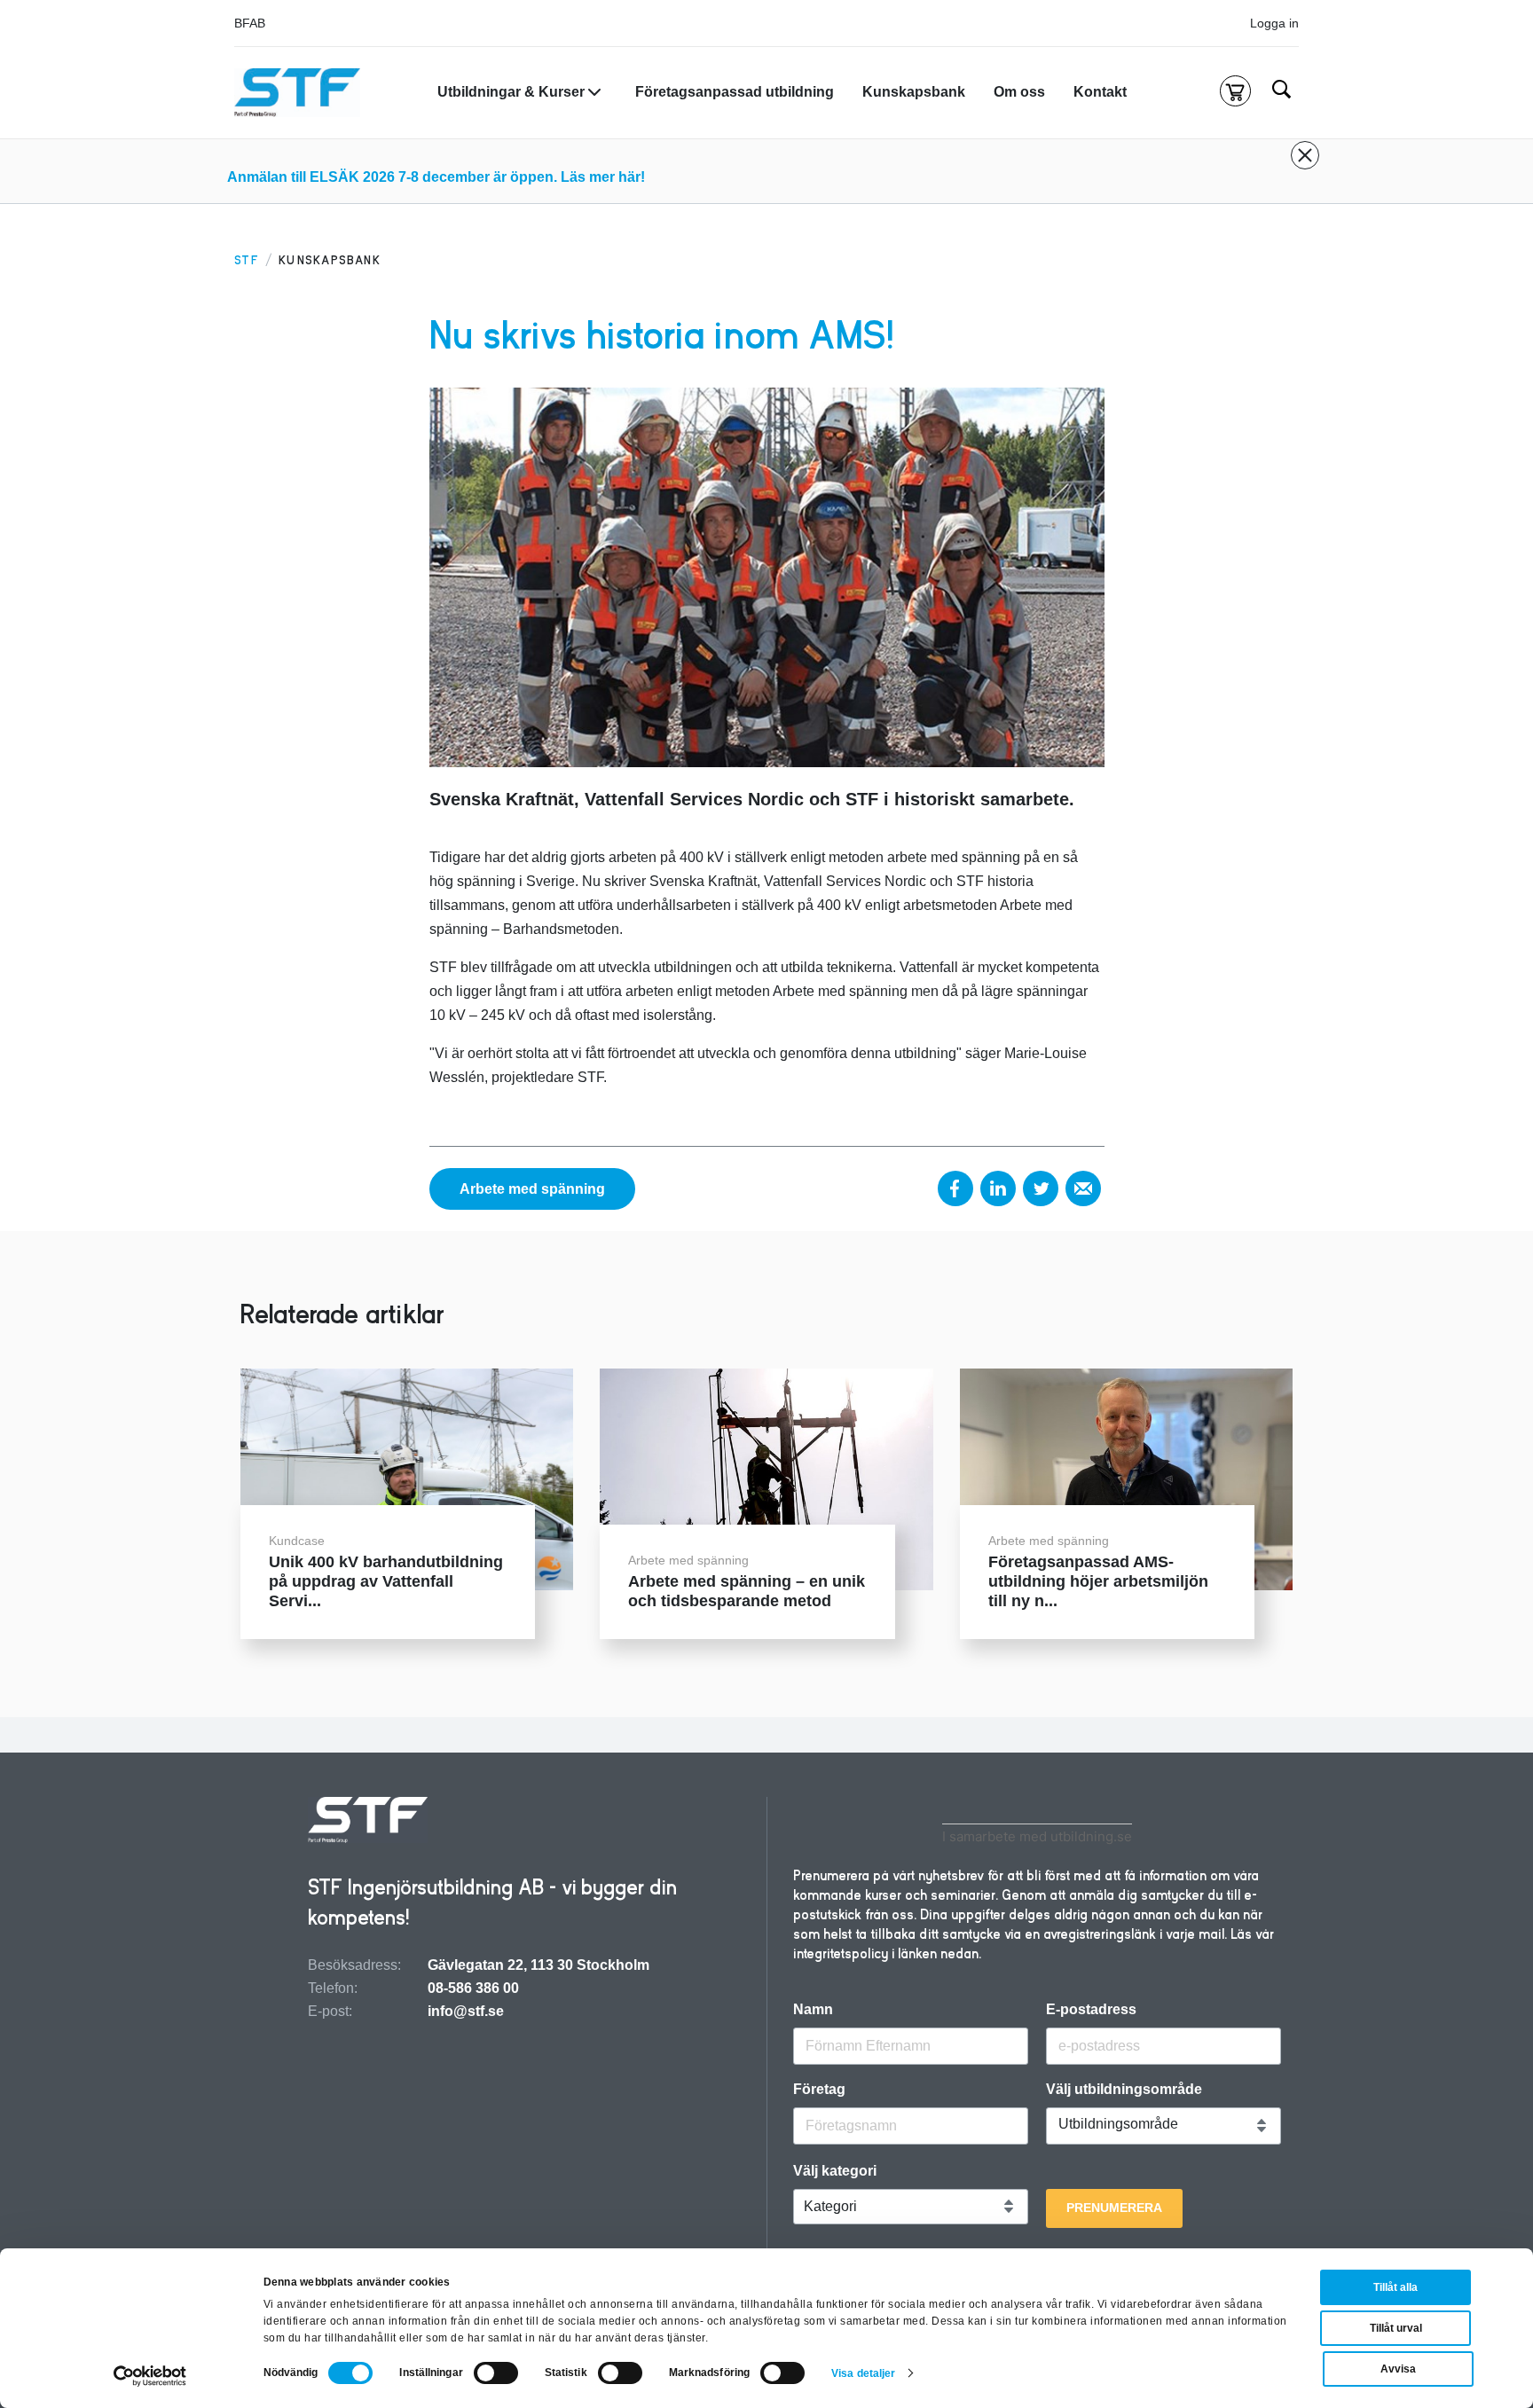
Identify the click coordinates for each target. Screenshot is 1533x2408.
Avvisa (1398, 2369)
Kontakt (1100, 92)
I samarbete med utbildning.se (1037, 1836)
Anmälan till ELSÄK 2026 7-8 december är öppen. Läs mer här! (436, 177)
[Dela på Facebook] (955, 1188)
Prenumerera (1114, 2208)
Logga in (1274, 23)
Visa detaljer (863, 2373)
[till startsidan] (368, 1822)
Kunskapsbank (914, 92)
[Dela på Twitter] (1041, 1188)
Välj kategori (835, 2171)
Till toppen (1472, 1204)
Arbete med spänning (532, 1189)
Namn (813, 2010)
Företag (819, 2090)
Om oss (1019, 92)
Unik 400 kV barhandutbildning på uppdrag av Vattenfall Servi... (386, 1581)
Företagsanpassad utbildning (735, 92)
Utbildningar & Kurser (511, 92)
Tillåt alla (1395, 2287)
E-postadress (1091, 2010)
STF (247, 260)
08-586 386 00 (473, 1988)
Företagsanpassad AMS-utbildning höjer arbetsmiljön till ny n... (1098, 1581)
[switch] (496, 2373)
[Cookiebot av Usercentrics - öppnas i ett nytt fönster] (150, 2376)
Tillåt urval (1396, 2328)
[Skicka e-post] (1083, 1188)
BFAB (250, 23)
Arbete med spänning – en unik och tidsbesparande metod (747, 1591)
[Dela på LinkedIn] (998, 1188)
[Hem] (297, 93)
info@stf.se (466, 2011)
